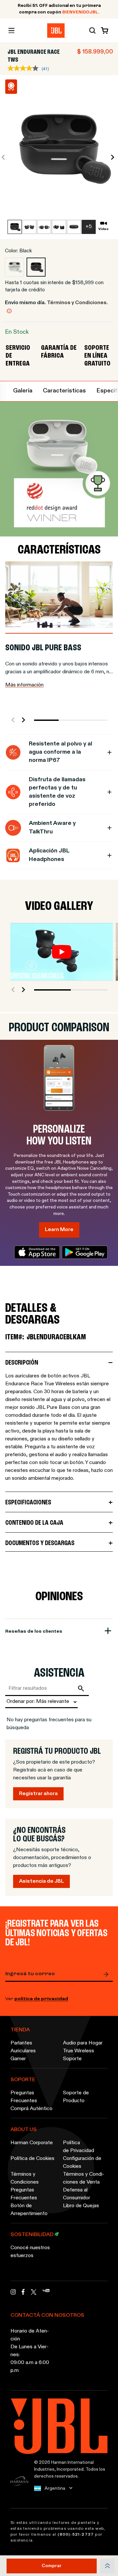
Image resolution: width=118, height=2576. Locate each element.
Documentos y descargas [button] (40, 1543)
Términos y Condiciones (25, 2178)
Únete (108, 1974)
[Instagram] (13, 2294)
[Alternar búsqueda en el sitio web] (92, 31)
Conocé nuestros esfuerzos (30, 2252)
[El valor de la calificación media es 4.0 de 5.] (25, 68)
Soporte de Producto (76, 2097)
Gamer (18, 2059)
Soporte (72, 2059)
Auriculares (23, 2051)
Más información (24, 685)
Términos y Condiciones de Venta (84, 2178)
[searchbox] (40, 1688)
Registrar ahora (38, 1794)
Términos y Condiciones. (77, 303)
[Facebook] (23, 2294)
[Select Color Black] (36, 267)
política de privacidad (41, 1999)
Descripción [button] (22, 1363)
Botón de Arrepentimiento (29, 2210)
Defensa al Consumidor (77, 2194)
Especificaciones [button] (28, 1503)
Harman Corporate (32, 2143)
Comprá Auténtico (31, 2109)
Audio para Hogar (83, 2043)
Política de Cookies (32, 2159)
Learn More (59, 1230)
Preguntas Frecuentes (24, 2097)
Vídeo (103, 229)
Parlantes (21, 2043)
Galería (23, 391)
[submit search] (82, 1688)
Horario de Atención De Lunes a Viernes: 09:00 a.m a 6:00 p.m (30, 2351)
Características (64, 391)
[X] (34, 2292)
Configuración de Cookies (82, 2163)
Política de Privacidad (79, 2147)
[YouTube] (46, 2294)
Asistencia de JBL (41, 1881)
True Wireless (79, 2051)
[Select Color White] (14, 267)
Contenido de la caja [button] (34, 1523)
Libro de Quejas (81, 2206)
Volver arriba (107, 2566)
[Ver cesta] (103, 31)
